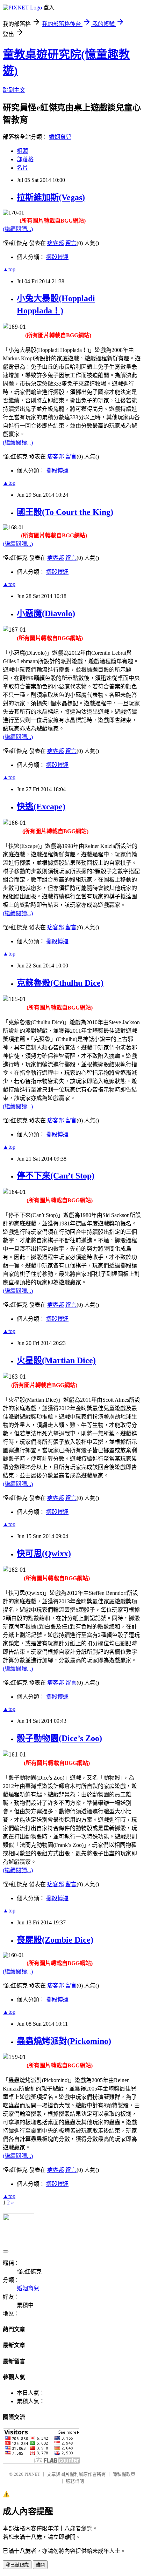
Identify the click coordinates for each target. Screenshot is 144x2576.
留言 (71, 243)
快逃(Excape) (41, 807)
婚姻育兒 (60, 137)
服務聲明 (75, 2481)
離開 (40, 2565)
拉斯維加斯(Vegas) (51, 197)
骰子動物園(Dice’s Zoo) (59, 1738)
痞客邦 (56, 243)
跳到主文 (14, 90)
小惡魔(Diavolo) (46, 613)
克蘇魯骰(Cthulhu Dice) (60, 983)
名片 (22, 168)
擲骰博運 (57, 257)
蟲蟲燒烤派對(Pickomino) (64, 2041)
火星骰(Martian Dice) (56, 1360)
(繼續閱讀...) (18, 229)
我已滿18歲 (17, 2565)
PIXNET (32, 2474)
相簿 (22, 151)
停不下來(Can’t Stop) (56, 1176)
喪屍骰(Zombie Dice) (55, 1940)
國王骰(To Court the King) (65, 512)
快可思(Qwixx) (44, 1554)
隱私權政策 (124, 2474)
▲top (9, 269)
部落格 (25, 159)
